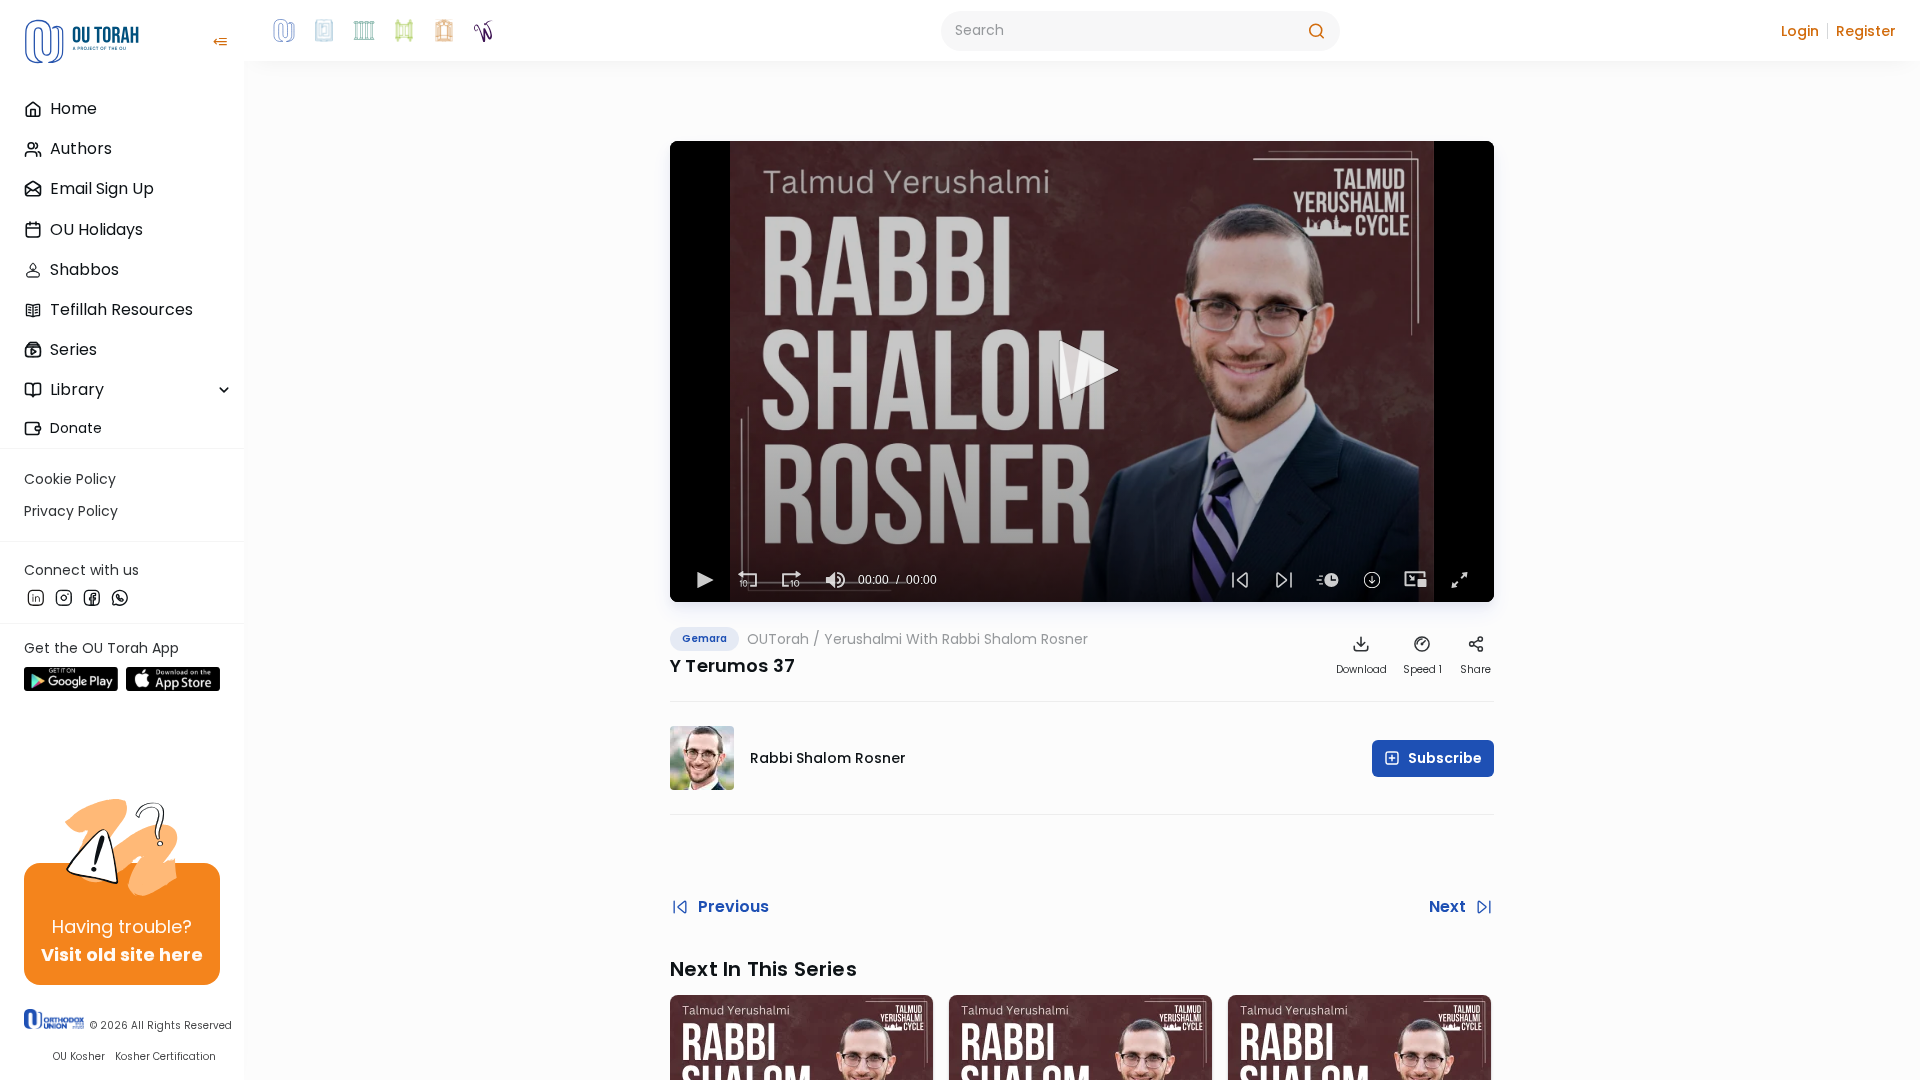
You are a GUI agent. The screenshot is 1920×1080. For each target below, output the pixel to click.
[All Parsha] (404, 31)
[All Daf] (444, 31)
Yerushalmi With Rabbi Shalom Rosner (956, 639)
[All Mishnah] (324, 31)
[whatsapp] (120, 597)
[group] (836, 580)
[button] (1800, 31)
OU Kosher (79, 1056)
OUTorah (778, 639)
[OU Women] (484, 31)
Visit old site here (122, 954)
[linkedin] (36, 597)
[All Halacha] (364, 31)
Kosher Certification (165, 1056)
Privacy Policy (71, 511)
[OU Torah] (284, 31)
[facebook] (92, 597)
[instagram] (64, 597)
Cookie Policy (70, 479)
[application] (1082, 371)
